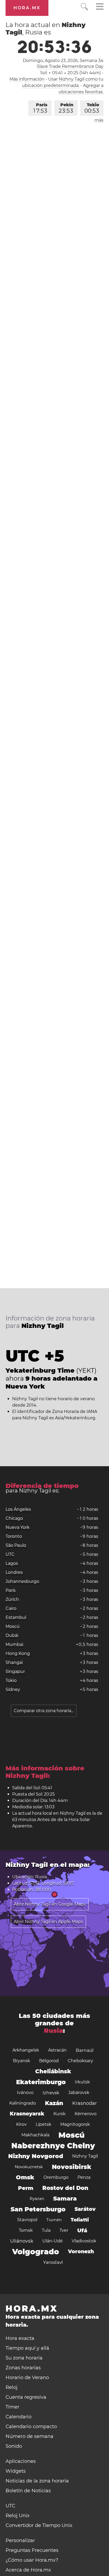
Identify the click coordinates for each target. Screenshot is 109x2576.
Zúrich (12, 1599)
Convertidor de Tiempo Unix (39, 2525)
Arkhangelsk (26, 2050)
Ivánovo (25, 2093)
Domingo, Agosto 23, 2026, (63, 61)
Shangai (14, 1662)
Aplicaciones (21, 2461)
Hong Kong (18, 1653)
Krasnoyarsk (27, 2114)
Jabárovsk (79, 2093)
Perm (26, 2188)
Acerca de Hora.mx (28, 2570)
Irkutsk (82, 2082)
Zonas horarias (23, 2368)
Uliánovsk (22, 2241)
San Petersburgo (38, 2209)
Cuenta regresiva (26, 2397)
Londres (14, 1572)
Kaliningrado (23, 2103)
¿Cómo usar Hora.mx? (32, 2560)
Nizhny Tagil (85, 2156)
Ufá (82, 2230)
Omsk (25, 2177)
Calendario (19, 2417)
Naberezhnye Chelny (53, 2146)
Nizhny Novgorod (36, 2156)
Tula (46, 2230)
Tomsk (26, 2230)
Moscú (13, 1626)
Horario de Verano (27, 2378)
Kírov (21, 2124)
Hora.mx (27, 8)
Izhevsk (51, 2093)
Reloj (12, 2387)
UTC (10, 1554)
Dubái (12, 1635)
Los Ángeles (18, 1509)
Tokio (92, 108)
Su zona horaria (24, 2358)
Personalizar (20, 2540)
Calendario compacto (31, 2427)
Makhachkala (35, 2135)
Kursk (60, 2114)
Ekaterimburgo (41, 2082)
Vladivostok (84, 2241)
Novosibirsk (72, 2167)
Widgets (16, 2471)
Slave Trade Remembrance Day (70, 66)
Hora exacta (20, 2338)
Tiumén (54, 2220)
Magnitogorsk (75, 2124)
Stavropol (27, 2220)
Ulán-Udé (53, 2241)
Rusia (53, 2031)
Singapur (15, 1671)
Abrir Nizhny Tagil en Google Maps (50, 1904)
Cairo (11, 1608)
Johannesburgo (22, 1581)
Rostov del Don (65, 2188)
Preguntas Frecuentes (32, 2550)
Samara (65, 2199)
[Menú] (100, 7)
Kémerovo (86, 2114)
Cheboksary (80, 2061)
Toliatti (80, 2220)
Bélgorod (49, 2061)
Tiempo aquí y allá (27, 2348)
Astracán (57, 2050)
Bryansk (22, 2061)
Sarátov (85, 2209)
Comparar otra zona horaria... (44, 1711)
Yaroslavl (53, 2262)
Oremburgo (56, 2177)
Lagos (12, 1563)
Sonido (14, 2446)
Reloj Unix (18, 2516)
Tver (64, 2230)
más (99, 120)
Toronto (14, 1536)
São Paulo (16, 1545)
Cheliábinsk (53, 2071)
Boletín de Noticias (28, 2491)
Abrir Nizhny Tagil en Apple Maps (48, 1922)
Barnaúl (85, 2050)
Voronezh (81, 2252)
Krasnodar (85, 2103)
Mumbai (14, 1644)
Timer (12, 2407)
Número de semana (29, 2436)
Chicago (14, 1518)
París (40, 108)
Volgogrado (36, 2252)
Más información (27, 79)
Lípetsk (44, 2124)
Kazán (54, 2103)
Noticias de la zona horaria (37, 2481)
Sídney (13, 1689)
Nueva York (18, 1527)
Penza (84, 2177)
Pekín (66, 108)
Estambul (16, 1617)
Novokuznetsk (29, 2167)
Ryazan (37, 2199)
